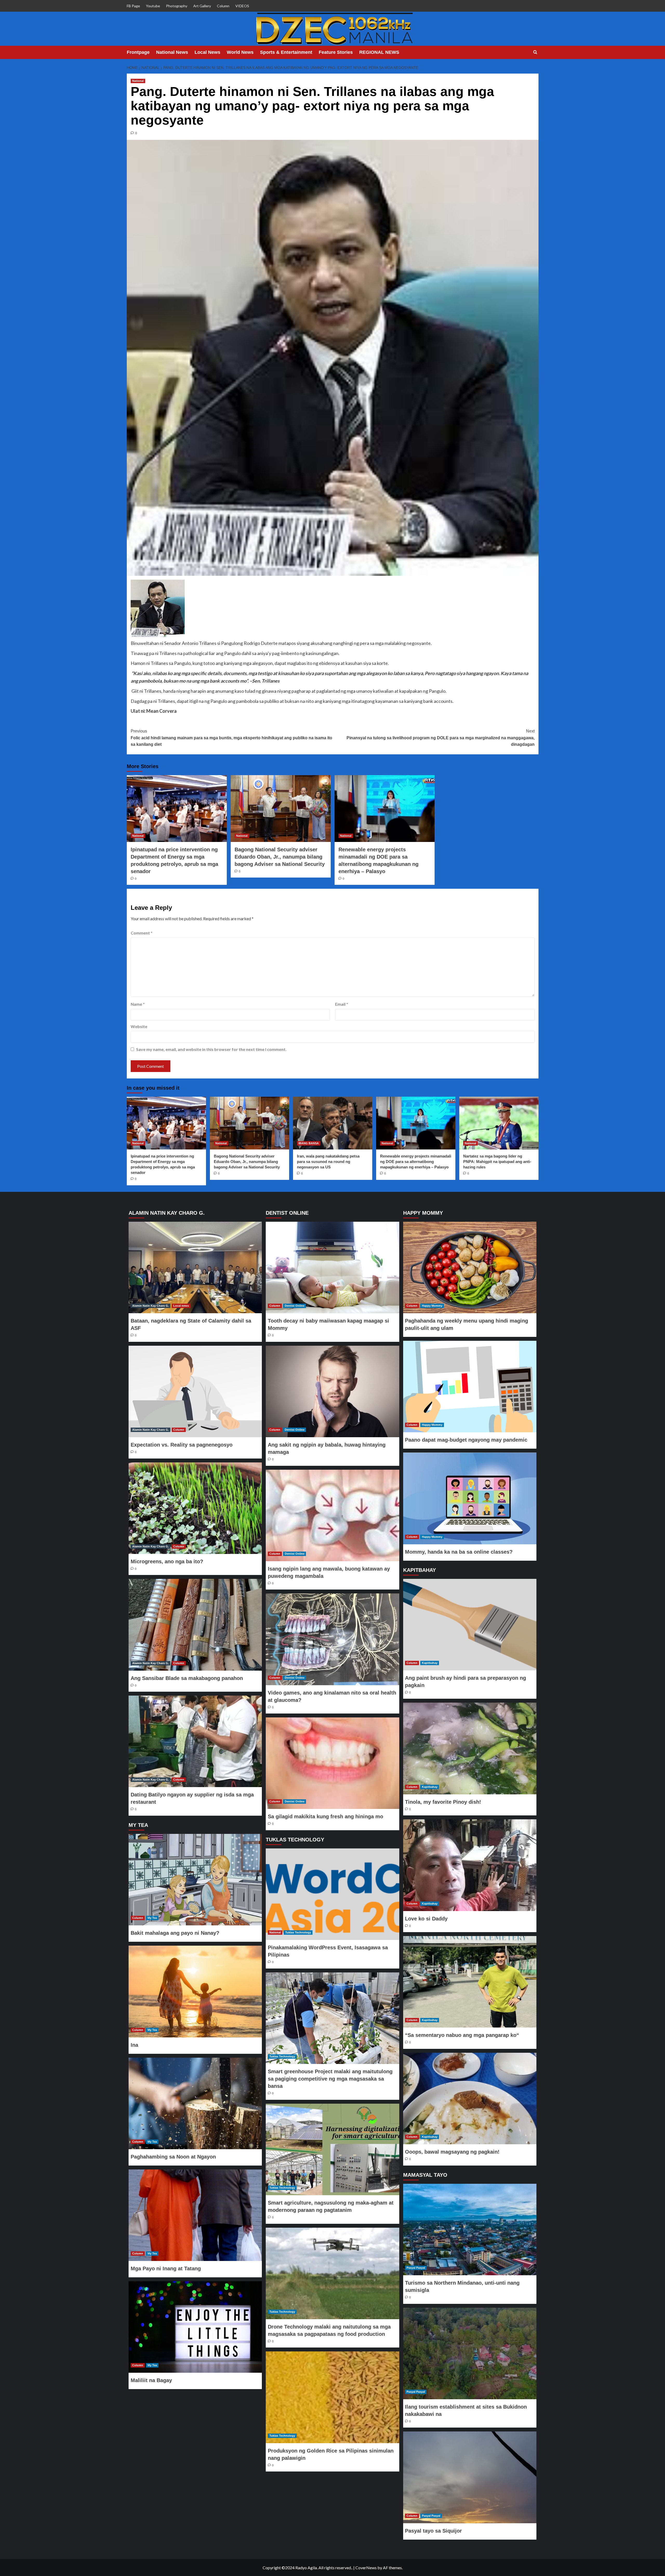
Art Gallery (202, 6)
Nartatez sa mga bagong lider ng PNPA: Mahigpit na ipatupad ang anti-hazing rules (497, 1162)
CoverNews (366, 2568)
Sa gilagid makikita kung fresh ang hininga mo (325, 1816)
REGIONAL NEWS (379, 52)
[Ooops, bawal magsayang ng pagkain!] (470, 2098)
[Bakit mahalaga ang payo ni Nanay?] (195, 1880)
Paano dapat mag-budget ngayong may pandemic (466, 1440)
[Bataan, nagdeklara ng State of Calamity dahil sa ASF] (195, 1267)
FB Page (133, 6)
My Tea (152, 1918)
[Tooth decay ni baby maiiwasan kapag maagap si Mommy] (332, 1267)
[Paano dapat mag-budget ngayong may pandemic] (470, 1387)
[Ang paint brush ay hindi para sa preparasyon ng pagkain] (470, 1625)
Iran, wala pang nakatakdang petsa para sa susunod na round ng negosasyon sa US (328, 1162)
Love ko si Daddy (426, 1919)
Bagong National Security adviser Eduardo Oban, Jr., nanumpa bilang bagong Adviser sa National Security (280, 857)
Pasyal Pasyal (416, 2268)
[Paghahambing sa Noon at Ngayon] (195, 2103)
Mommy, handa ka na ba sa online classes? (459, 1552)
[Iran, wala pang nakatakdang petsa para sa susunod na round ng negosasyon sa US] (333, 1123)
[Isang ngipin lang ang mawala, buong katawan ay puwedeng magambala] (332, 1515)
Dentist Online (295, 1306)
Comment (142, 933)
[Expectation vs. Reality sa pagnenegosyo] (195, 1391)
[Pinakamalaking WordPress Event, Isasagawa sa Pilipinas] (332, 1894)
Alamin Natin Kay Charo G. (151, 1306)
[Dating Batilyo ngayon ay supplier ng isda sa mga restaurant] (195, 1741)
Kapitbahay (430, 1663)
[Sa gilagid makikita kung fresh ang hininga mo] (332, 1763)
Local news (181, 1306)
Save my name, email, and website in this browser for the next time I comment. (211, 1049)
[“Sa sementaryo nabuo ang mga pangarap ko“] (470, 1982)
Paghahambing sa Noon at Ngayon (173, 2157)
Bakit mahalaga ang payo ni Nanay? (175, 1933)
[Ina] (195, 1991)
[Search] (535, 52)
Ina (134, 2045)
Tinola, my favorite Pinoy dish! (443, 1802)
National (138, 81)
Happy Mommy (432, 1306)
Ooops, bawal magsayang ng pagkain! (452, 2152)
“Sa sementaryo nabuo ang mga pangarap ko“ (462, 2035)
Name (138, 1004)
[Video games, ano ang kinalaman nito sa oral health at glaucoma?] (332, 1639)
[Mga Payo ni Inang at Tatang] (195, 2215)
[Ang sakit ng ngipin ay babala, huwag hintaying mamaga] (332, 1391)
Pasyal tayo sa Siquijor (433, 2531)
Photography (177, 6)
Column (223, 6)
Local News (207, 52)
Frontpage (138, 52)
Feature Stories (336, 52)
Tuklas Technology (298, 1932)
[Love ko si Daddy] (470, 1865)
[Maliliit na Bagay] (195, 2327)
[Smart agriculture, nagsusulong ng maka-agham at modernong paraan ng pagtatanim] (332, 2149)
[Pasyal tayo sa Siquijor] (470, 2477)
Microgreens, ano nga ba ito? (167, 1561)
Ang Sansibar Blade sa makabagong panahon (187, 1678)
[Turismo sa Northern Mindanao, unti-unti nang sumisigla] (470, 2230)
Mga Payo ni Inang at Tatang (166, 2268)
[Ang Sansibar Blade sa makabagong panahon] (195, 1625)
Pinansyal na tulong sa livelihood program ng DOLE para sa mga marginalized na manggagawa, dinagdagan (441, 738)
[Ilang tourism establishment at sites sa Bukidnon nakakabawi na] (470, 2353)
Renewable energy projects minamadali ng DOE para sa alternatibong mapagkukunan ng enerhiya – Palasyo (416, 1162)
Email (342, 1004)
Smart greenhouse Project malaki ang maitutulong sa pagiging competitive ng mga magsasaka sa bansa (330, 2079)
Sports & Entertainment (286, 52)
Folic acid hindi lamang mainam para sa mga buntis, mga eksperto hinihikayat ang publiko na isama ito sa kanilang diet (231, 738)
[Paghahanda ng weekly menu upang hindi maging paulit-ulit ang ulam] (470, 1267)
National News (172, 52)
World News (240, 52)
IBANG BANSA (309, 1143)
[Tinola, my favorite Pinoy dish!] (470, 1748)
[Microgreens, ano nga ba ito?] (195, 1508)
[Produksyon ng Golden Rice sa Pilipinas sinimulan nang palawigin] (332, 2397)
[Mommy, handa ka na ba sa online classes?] (470, 1498)
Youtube (153, 6)
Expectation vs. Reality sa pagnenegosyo (182, 1445)
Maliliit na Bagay (151, 2380)
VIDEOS (242, 6)
